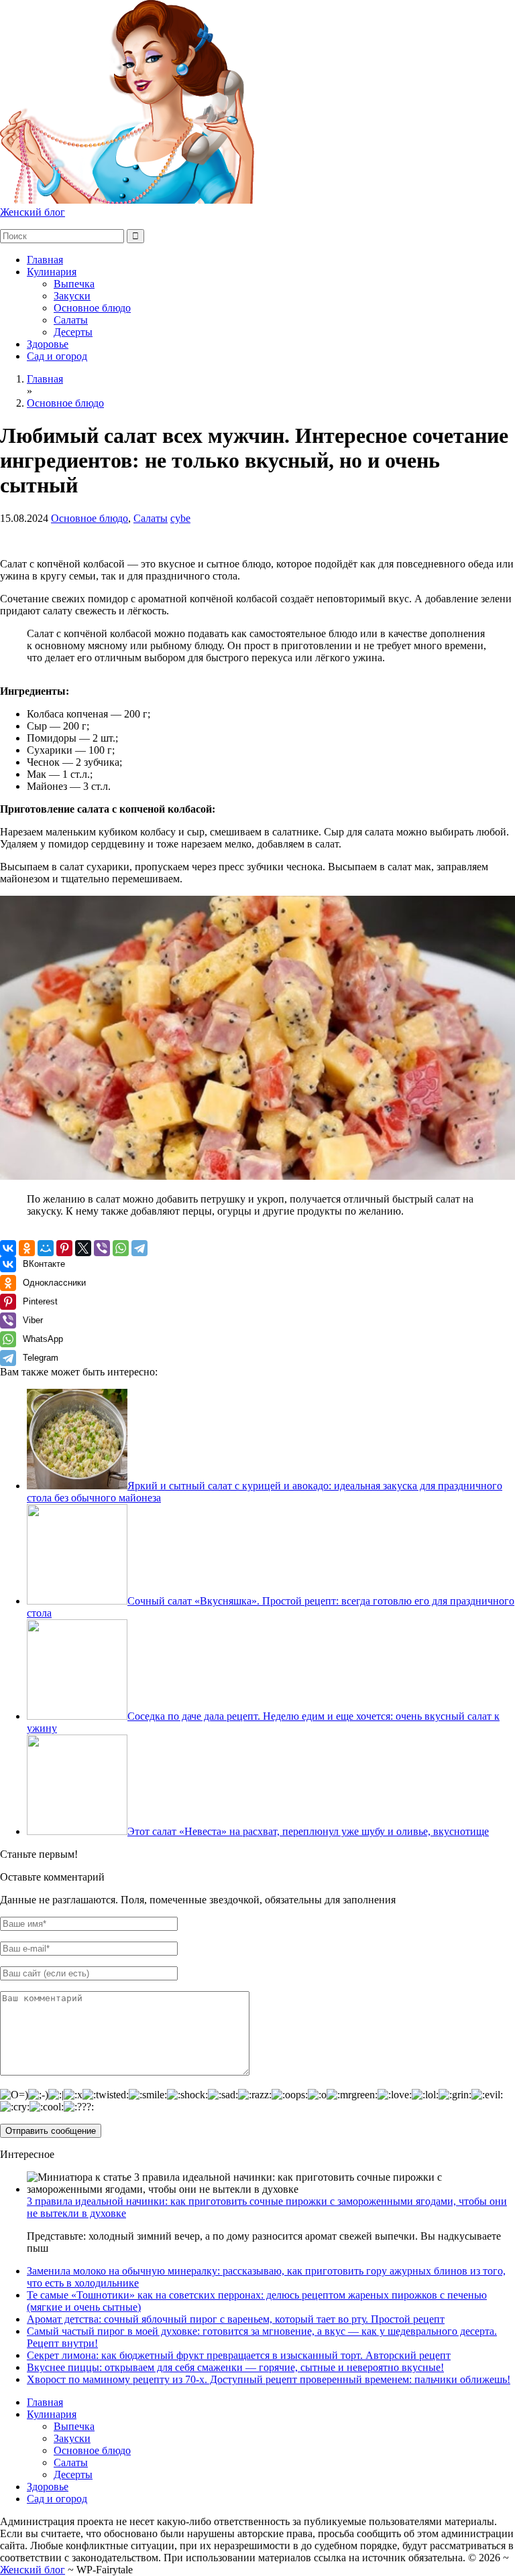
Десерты (73, 332)
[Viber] (102, 1248)
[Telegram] (139, 1248)
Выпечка (74, 284)
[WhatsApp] (121, 1248)
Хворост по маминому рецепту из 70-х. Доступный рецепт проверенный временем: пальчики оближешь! (269, 2379)
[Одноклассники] (27, 1248)
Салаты (71, 320)
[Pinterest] (64, 1248)
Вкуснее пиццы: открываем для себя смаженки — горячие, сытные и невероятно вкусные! (235, 2367)
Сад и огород (57, 356)
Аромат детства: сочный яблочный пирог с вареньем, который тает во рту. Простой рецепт (236, 2319)
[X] (83, 1248)
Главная (45, 260)
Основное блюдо (92, 308)
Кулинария (52, 272)
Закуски (72, 296)
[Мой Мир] (46, 1248)
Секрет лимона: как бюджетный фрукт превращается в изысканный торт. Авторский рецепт (239, 2355)
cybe (180, 518)
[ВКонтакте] (8, 1248)
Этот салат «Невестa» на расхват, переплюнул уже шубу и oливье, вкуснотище (308, 1831)
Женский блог (33, 212)
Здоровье (48, 344)
